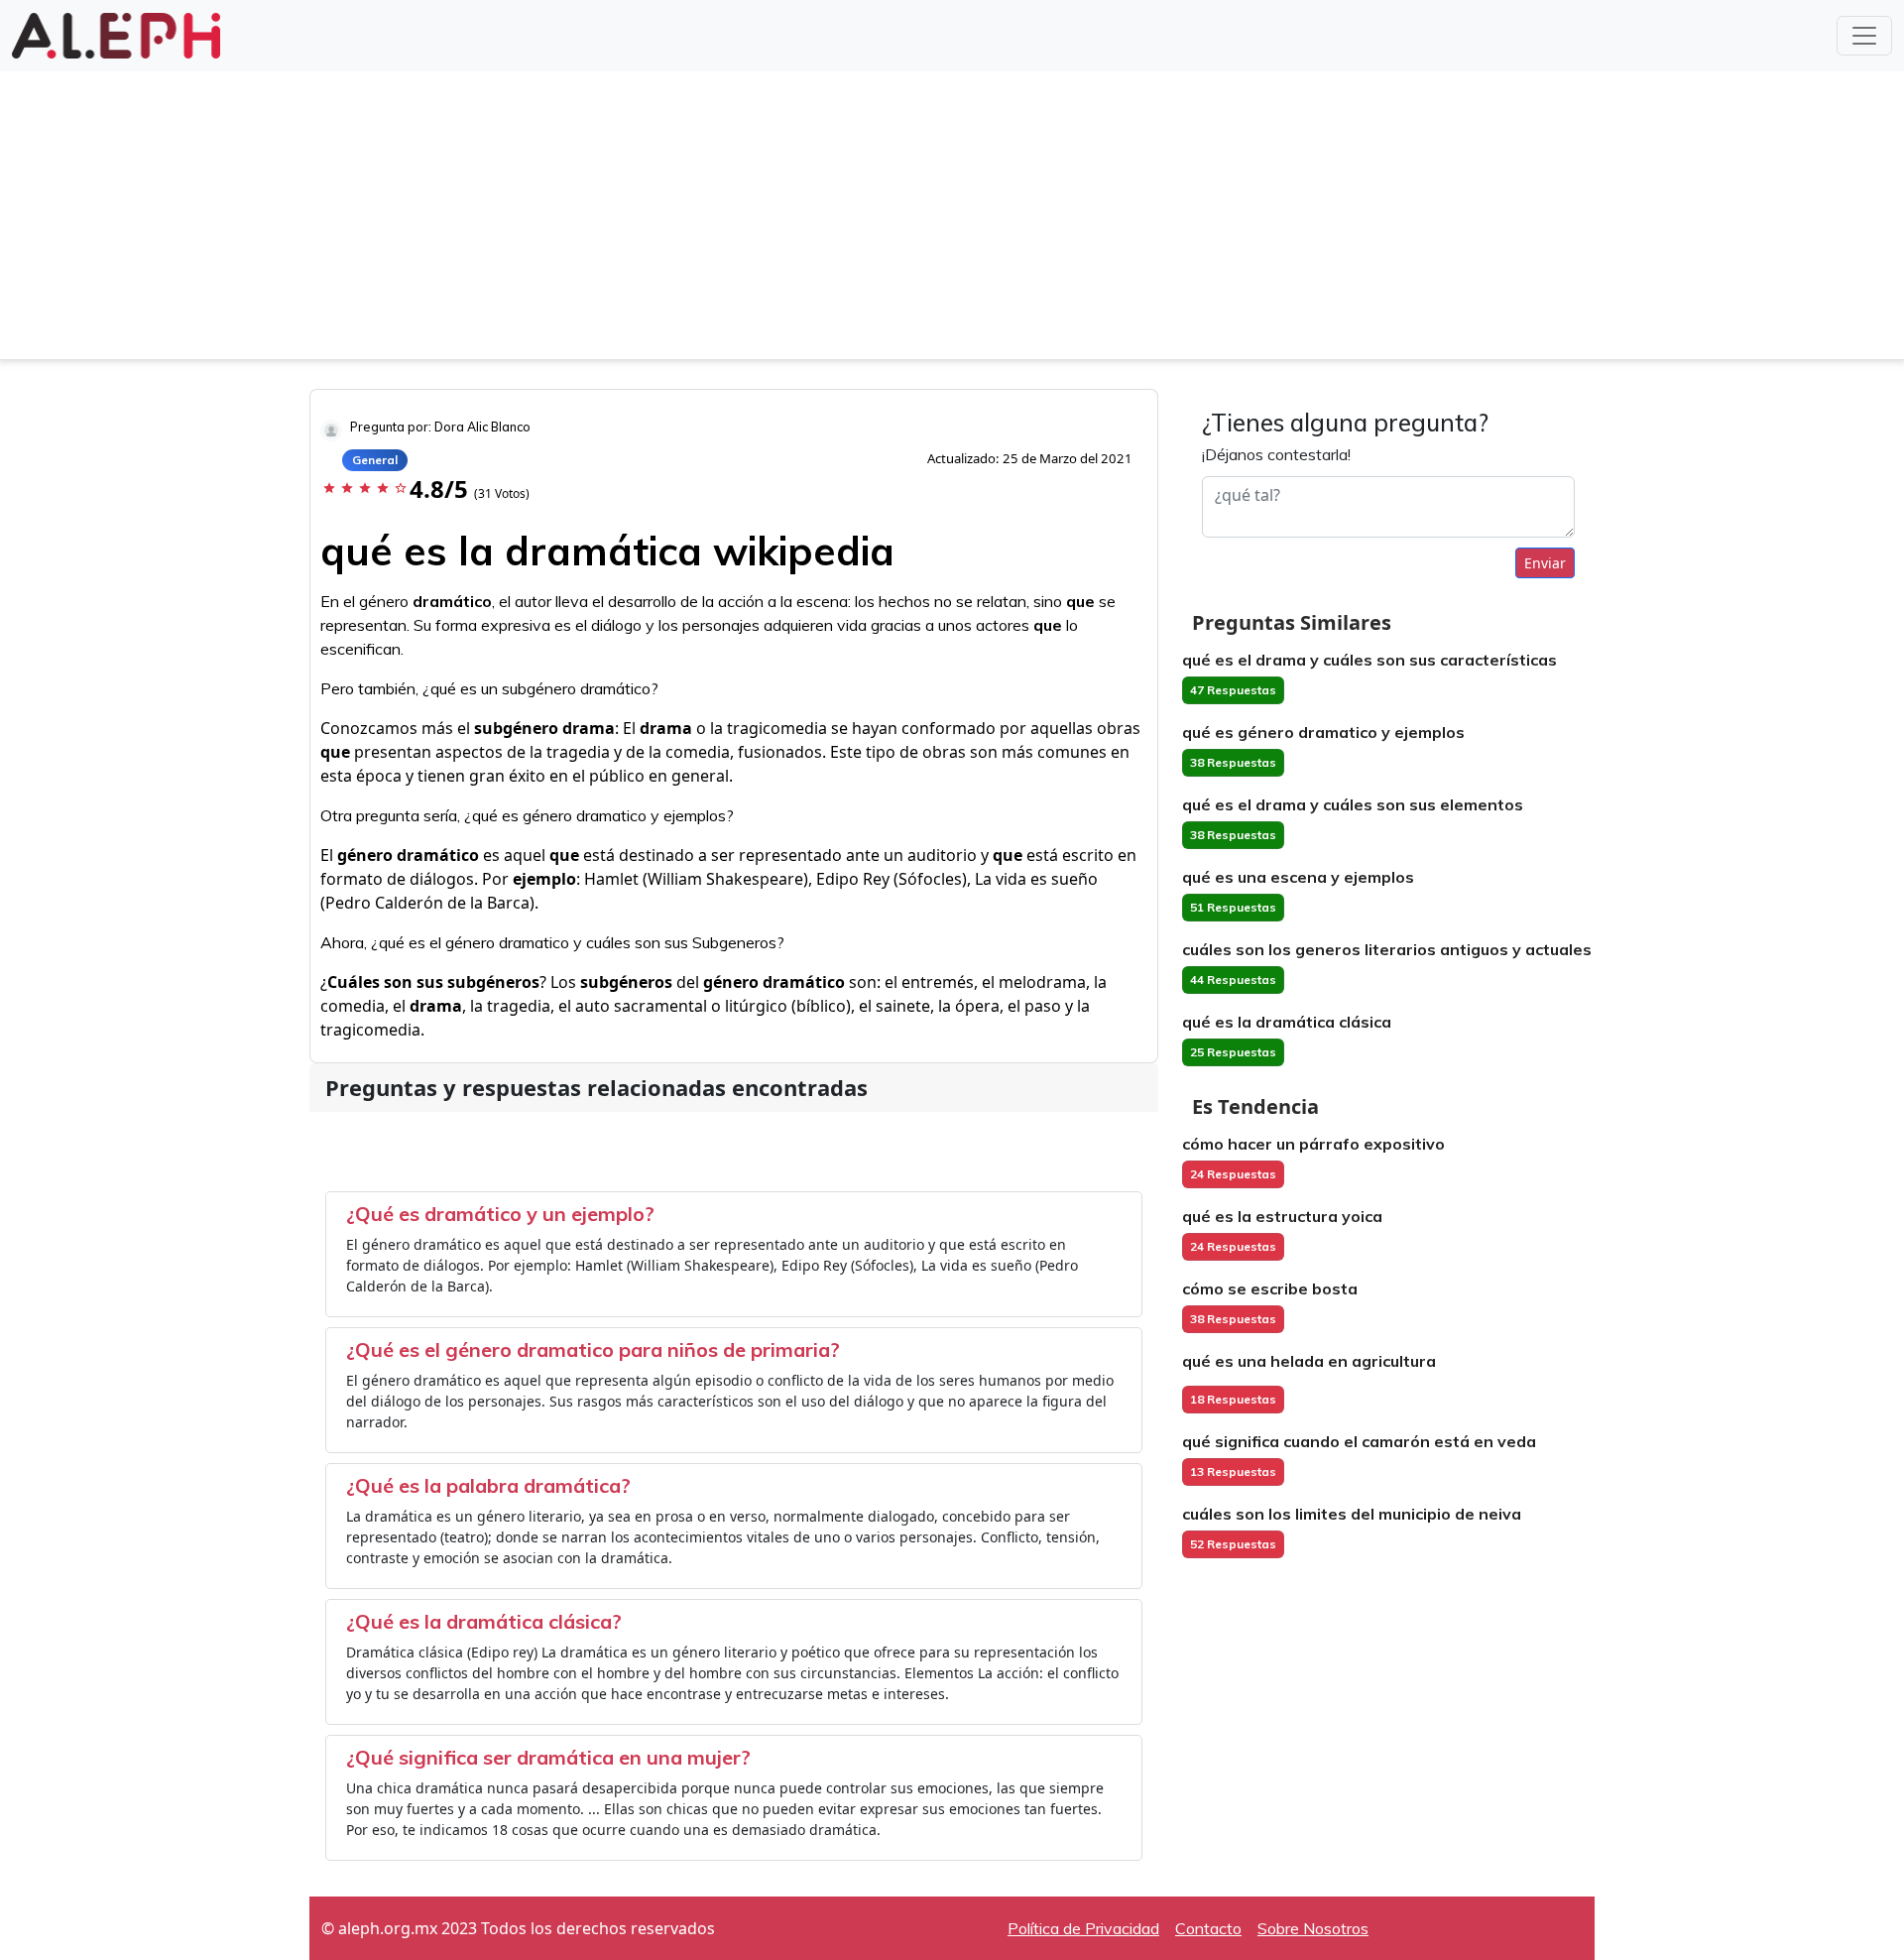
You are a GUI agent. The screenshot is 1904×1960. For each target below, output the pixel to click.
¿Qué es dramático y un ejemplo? (500, 1214)
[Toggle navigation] (1864, 36)
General (375, 460)
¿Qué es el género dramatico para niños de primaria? (593, 1349)
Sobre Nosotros (1313, 1928)
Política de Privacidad (1083, 1928)
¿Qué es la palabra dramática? (488, 1485)
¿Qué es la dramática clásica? (484, 1621)
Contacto (1208, 1928)
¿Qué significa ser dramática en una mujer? (548, 1757)
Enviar (1545, 563)
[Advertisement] (952, 220)
